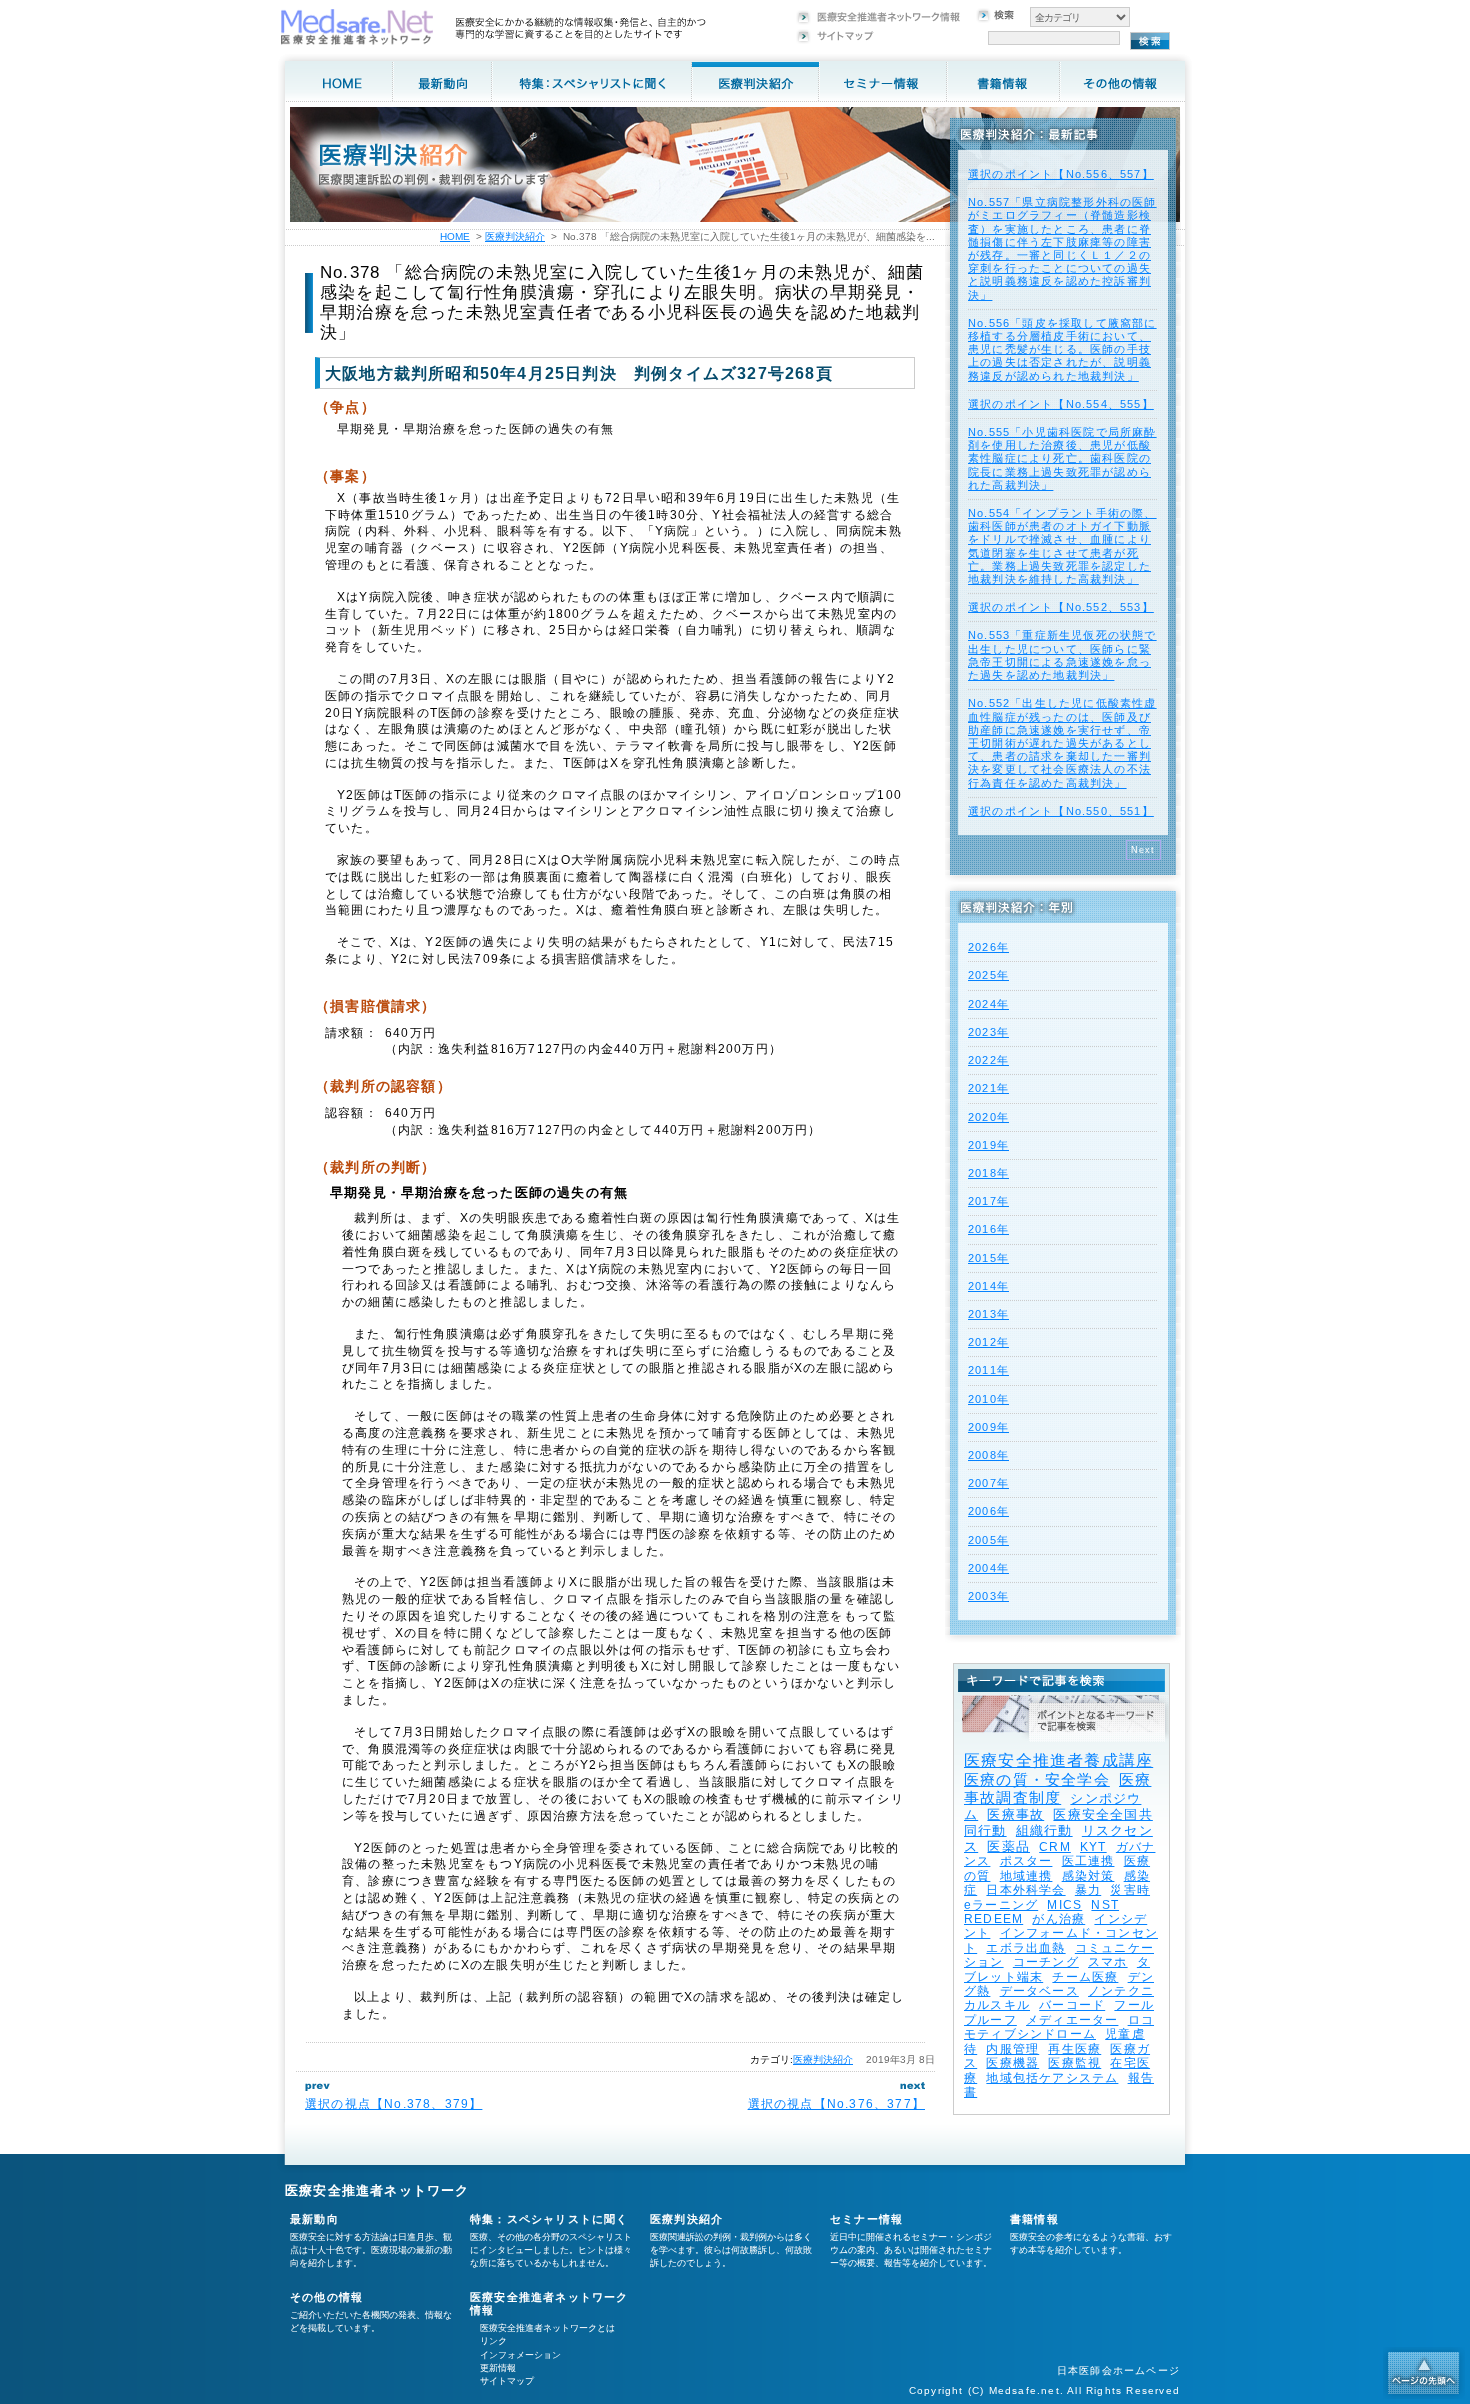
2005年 (988, 1540)
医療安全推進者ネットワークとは (547, 2328)
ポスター (1026, 1861)
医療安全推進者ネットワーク (377, 2190)
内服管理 (1012, 2049)
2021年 (988, 1088)
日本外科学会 (1025, 1890)
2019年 (988, 1145)
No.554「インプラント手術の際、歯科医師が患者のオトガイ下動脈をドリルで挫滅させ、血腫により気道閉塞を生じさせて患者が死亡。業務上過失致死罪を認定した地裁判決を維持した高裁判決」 (1062, 546)
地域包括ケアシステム (1052, 2078)
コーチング (1046, 1962)
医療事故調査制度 (1057, 1788)
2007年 (988, 1483)
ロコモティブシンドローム (1059, 2027)
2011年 (988, 1370)
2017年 (988, 1201)
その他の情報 (326, 2297)
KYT (1093, 1847)
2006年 (988, 1511)
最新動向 (314, 2219)
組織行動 (1044, 1830)
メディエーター (1072, 2020)
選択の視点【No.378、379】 (393, 2104)
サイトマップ (507, 2381)
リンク (493, 2341)
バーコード (1072, 2005)
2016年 (988, 1229)
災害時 (1130, 1890)
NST (1105, 1905)
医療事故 (1015, 1814)
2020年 (988, 1117)
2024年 (988, 1004)
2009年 (988, 1427)
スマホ (1108, 1962)
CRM (1055, 1847)
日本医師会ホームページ (1118, 2370)
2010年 (988, 1399)
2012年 (988, 1342)
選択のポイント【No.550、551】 (1061, 811)
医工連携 (1088, 1861)
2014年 (988, 1286)
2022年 (988, 1060)
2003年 (988, 1596)
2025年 (988, 975)
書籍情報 (1034, 2219)
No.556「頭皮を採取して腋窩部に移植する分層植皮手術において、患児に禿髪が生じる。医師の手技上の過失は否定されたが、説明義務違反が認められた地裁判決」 (1062, 349)
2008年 (988, 1455)
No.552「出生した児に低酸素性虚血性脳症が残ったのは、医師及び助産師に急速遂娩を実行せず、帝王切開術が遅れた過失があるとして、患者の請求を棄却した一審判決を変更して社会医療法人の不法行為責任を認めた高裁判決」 (1062, 742)
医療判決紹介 (823, 2059)
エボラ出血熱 (1025, 1948)
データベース (1039, 1991)
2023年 (988, 1032)
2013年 (988, 1314)
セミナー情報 (866, 2219)
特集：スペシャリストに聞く (549, 2219)
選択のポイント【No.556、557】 (1061, 174)
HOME (455, 236)
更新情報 (498, 2368)
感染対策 (1088, 1876)
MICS (1064, 1905)
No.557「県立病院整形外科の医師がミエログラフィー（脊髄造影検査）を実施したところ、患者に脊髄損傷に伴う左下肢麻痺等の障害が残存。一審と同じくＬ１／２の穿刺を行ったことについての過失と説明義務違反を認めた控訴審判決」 (1062, 248)
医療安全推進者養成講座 (1058, 1760)
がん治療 (1058, 1919)
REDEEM (993, 1919)
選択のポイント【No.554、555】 (1061, 404)
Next (1143, 850)
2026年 (988, 947)
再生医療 (1074, 2049)
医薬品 (1008, 1846)
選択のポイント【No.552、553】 (1061, 607)
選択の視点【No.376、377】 (836, 2104)
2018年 (988, 1173)
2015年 (988, 1258)
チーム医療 (1085, 1977)
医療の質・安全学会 (1037, 1779)
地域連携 (1026, 1876)
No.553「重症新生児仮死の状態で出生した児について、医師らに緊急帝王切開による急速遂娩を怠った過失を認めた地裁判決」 (1062, 655)
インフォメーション (520, 2355)
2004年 (988, 1568)
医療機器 (1012, 2063)
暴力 (1088, 1890)
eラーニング (1001, 1905)
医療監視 (1074, 2063)
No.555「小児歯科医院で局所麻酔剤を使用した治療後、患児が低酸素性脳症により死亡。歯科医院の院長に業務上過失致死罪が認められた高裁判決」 (1062, 458)
